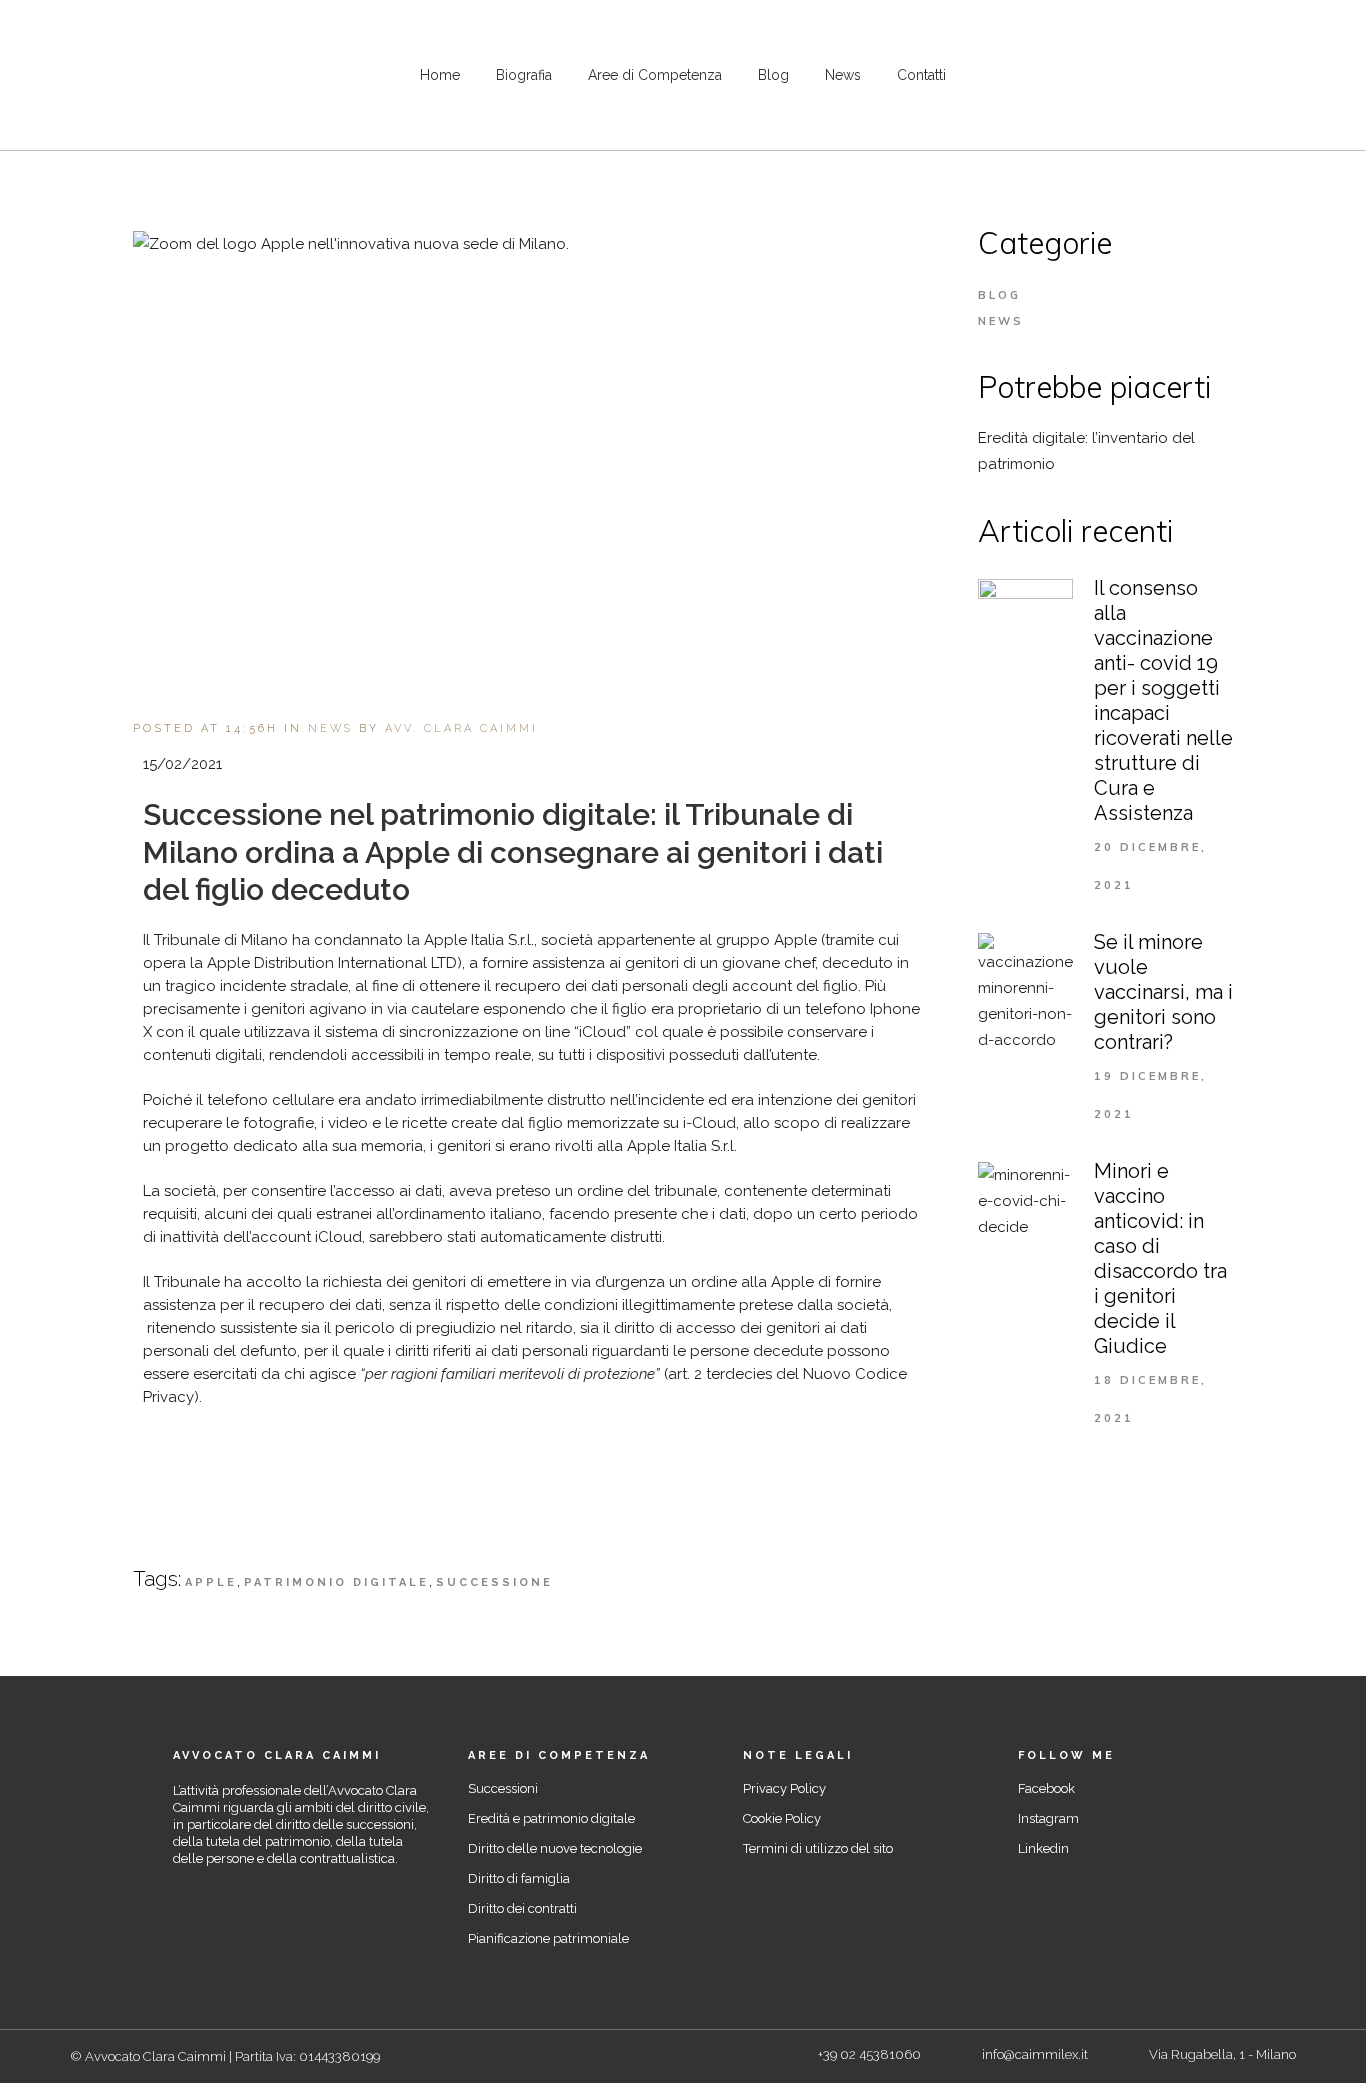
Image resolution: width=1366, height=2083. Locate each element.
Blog (999, 295)
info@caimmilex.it (1035, 2054)
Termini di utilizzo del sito (818, 1848)
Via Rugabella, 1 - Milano (1222, 2054)
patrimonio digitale (336, 1582)
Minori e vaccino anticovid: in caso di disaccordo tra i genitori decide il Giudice (1160, 1258)
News (330, 728)
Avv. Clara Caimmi (461, 728)
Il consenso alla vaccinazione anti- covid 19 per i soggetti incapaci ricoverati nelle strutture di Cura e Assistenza (1163, 700)
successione (494, 1582)
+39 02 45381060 (869, 2054)
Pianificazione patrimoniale (548, 1938)
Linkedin (1043, 1848)
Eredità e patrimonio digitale (551, 1818)
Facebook (1046, 1788)
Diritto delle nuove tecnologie (555, 1848)
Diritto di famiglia (519, 1878)
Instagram (1048, 1818)
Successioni (503, 1788)
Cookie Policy (782, 1818)
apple (211, 1582)
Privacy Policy (784, 1788)
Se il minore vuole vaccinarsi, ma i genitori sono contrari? (1163, 992)
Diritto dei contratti (522, 1908)
